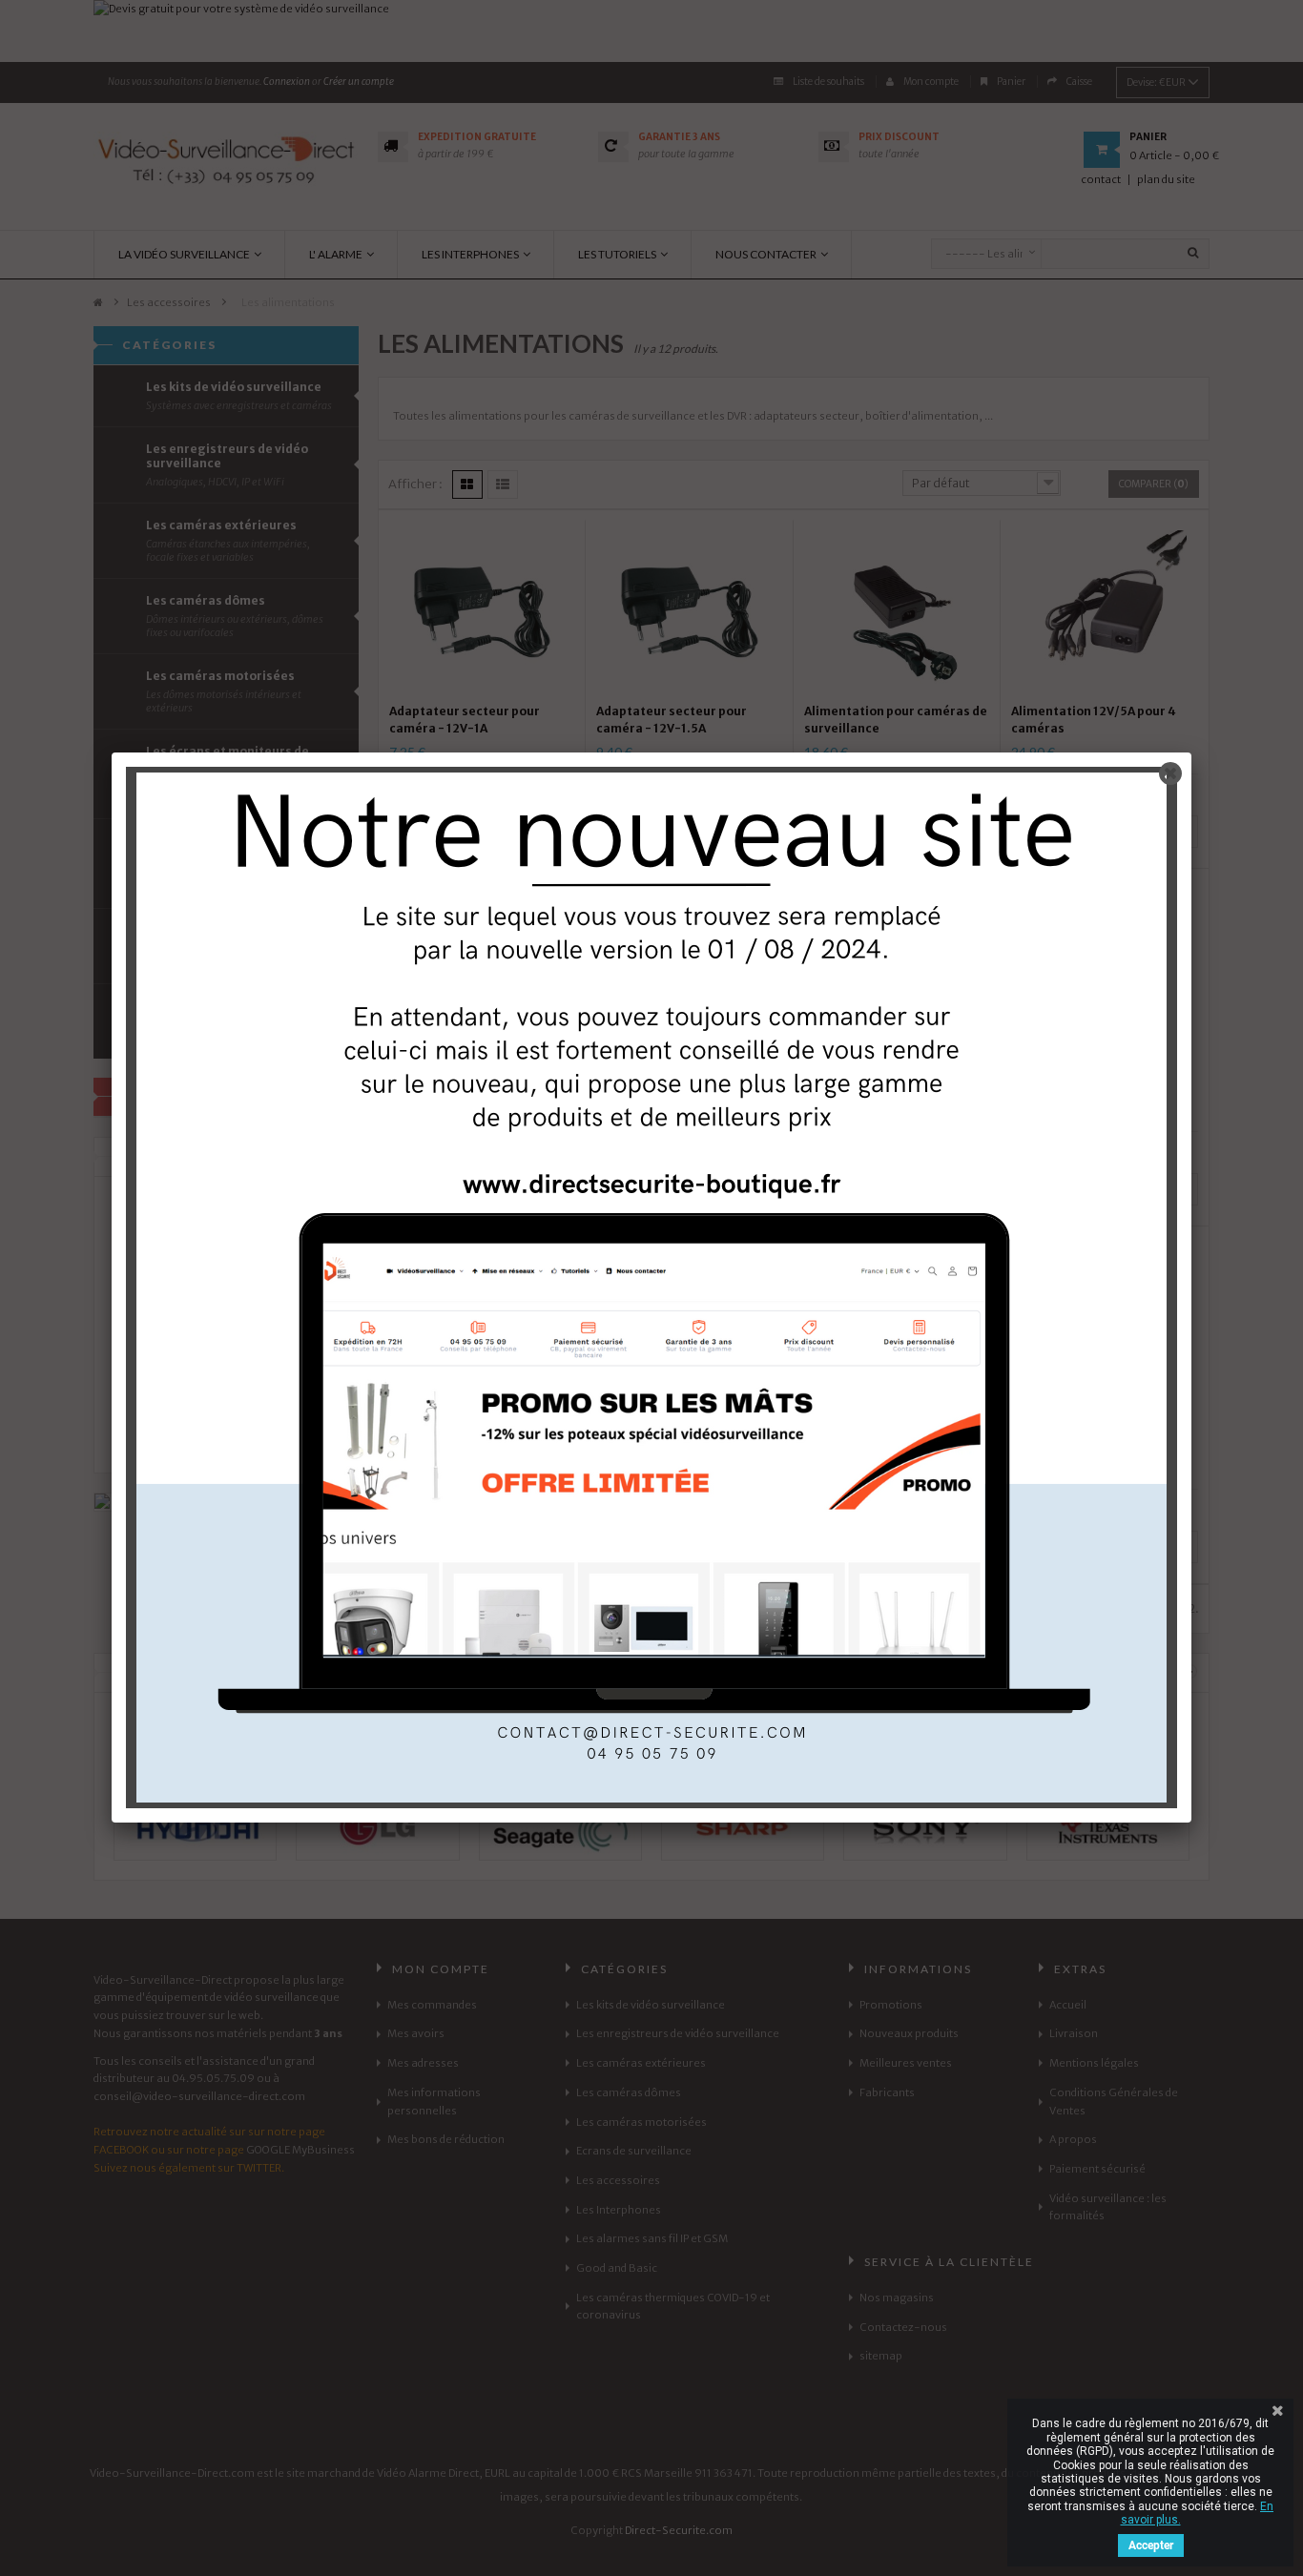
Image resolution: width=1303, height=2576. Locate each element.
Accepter (1151, 2545)
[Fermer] (1170, 773)
